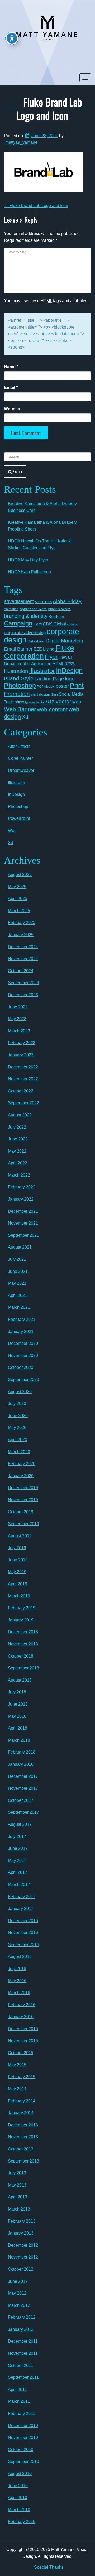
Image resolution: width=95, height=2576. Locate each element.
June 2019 (18, 1560)
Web (12, 830)
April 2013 (18, 2197)
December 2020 (23, 1343)
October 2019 (21, 1512)
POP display (46, 687)
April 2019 (18, 1584)
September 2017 (23, 1812)
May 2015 (17, 2065)
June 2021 (18, 1271)
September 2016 (23, 1945)
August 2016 (20, 1956)
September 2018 (23, 1668)
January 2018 (21, 1764)
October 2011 (20, 2365)
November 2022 (23, 1079)
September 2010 (23, 2461)
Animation (11, 609)
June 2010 (18, 2486)
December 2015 (23, 2029)
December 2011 (23, 2341)
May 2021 (17, 1283)
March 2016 (19, 1993)
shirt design (41, 694)
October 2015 (21, 2053)
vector (63, 701)
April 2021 (18, 1295)
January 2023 (21, 1055)
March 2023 (19, 1031)
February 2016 (22, 2005)
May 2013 (17, 2185)
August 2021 (20, 1247)
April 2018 (18, 1728)
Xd (25, 717)
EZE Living (44, 649)
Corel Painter (20, 758)
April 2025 (18, 899)
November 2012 (23, 2257)
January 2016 (21, 2017)
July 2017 (17, 1836)
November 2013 (23, 2137)
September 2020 (23, 1380)
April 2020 (18, 1440)
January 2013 (21, 2233)
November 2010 (23, 2437)
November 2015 (23, 2041)
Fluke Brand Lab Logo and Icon (49, 109)
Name (11, 367)
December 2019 (23, 1488)
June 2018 (18, 1704)
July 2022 (17, 1127)
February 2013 (22, 2221)
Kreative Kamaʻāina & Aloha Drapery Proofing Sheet (42, 526)
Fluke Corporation (39, 652)
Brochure (56, 617)
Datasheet (36, 641)
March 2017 (19, 1884)
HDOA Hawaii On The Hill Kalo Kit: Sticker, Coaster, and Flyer (41, 544)
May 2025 (17, 887)
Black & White (59, 609)
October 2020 (21, 1367)
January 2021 (21, 1332)
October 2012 (21, 2269)
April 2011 (17, 2389)
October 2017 (21, 1800)
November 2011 (23, 2353)
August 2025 (20, 875)
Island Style (19, 678)
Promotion (17, 694)
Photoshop (20, 685)
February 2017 (22, 1897)
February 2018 (22, 1752)
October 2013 (21, 2149)
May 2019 (17, 1572)
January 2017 (21, 1908)
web (77, 702)
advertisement (19, 601)
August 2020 (20, 1392)
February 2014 (22, 2101)
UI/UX (48, 701)
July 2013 (17, 2173)
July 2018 (17, 1692)
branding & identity (26, 616)
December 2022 (23, 1067)
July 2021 (17, 1259)
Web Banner (20, 709)
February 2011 (22, 2413)
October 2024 (21, 971)
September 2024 (23, 983)
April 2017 (18, 1872)
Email (11, 387)
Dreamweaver (21, 770)
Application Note (33, 609)
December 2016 (23, 1921)
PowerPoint (19, 818)
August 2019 (20, 1536)
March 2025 (19, 911)
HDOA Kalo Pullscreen (29, 572)
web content (52, 709)
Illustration (16, 671)
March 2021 (19, 1307)
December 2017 (23, 1776)
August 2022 (20, 1115)
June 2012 (18, 2281)
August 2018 (20, 1680)
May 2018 (17, 1716)
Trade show (14, 702)
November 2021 (23, 1223)
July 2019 (17, 1548)
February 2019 (22, 1608)
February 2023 (22, 1043)
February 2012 (22, 2317)
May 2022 (17, 1151)
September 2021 (23, 1235)
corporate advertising (25, 633)
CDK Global (54, 624)
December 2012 (23, 2245)
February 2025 (22, 923)
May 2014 (17, 2089)
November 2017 (23, 1788)
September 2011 (23, 2377)
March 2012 (19, 2305)
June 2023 (18, 1007)
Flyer (51, 657)
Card (37, 624)
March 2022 (19, 1175)
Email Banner (18, 649)
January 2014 (21, 2113)
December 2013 (23, 2125)
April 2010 (18, 2498)
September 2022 (23, 1103)
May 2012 (17, 2293)
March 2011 (19, 2401)
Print (77, 685)
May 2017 (17, 1860)
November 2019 (23, 1500)
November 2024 (23, 959)
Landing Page (49, 679)
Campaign (18, 623)
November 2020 (23, 1356)
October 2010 (21, 2450)
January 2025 (21, 935)
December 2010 (23, 2426)
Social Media (71, 694)
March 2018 (19, 1740)
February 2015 (22, 2077)
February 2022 (22, 1187)
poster (62, 686)
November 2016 (23, 1932)
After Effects (43, 602)
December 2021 (23, 1211)
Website (12, 409)
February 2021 (22, 1319)
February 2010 (22, 2522)
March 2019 (19, 1596)
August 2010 (20, 2474)
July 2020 (17, 1403)
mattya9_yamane (21, 142)
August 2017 (20, 1824)
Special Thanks (49, 2567)
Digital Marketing (65, 641)
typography (32, 702)
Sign (54, 695)
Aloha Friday (67, 601)
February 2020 (22, 1464)
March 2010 (19, 2510)
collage (72, 624)
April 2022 (18, 1163)
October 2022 (21, 1091)
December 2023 (23, 995)
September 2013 (23, 2161)
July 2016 (17, 1969)
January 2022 (21, 1199)
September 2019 (23, 1524)
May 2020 (17, 1427)
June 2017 (18, 1848)
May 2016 (17, 1981)
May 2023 (17, 1019)
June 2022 (18, 1139)
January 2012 (21, 2329)
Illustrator (42, 671)
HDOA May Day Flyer (28, 560)
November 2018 (23, 1644)
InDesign (69, 671)
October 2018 (21, 1656)
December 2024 (23, 947)
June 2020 (18, 1416)
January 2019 (21, 1620)
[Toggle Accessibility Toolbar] (12, 38)
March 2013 (19, 2209)
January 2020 (21, 1476)
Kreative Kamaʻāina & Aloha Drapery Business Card (42, 507)
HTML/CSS (64, 664)
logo (70, 679)
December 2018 (23, 1632)
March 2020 (19, 1452)
